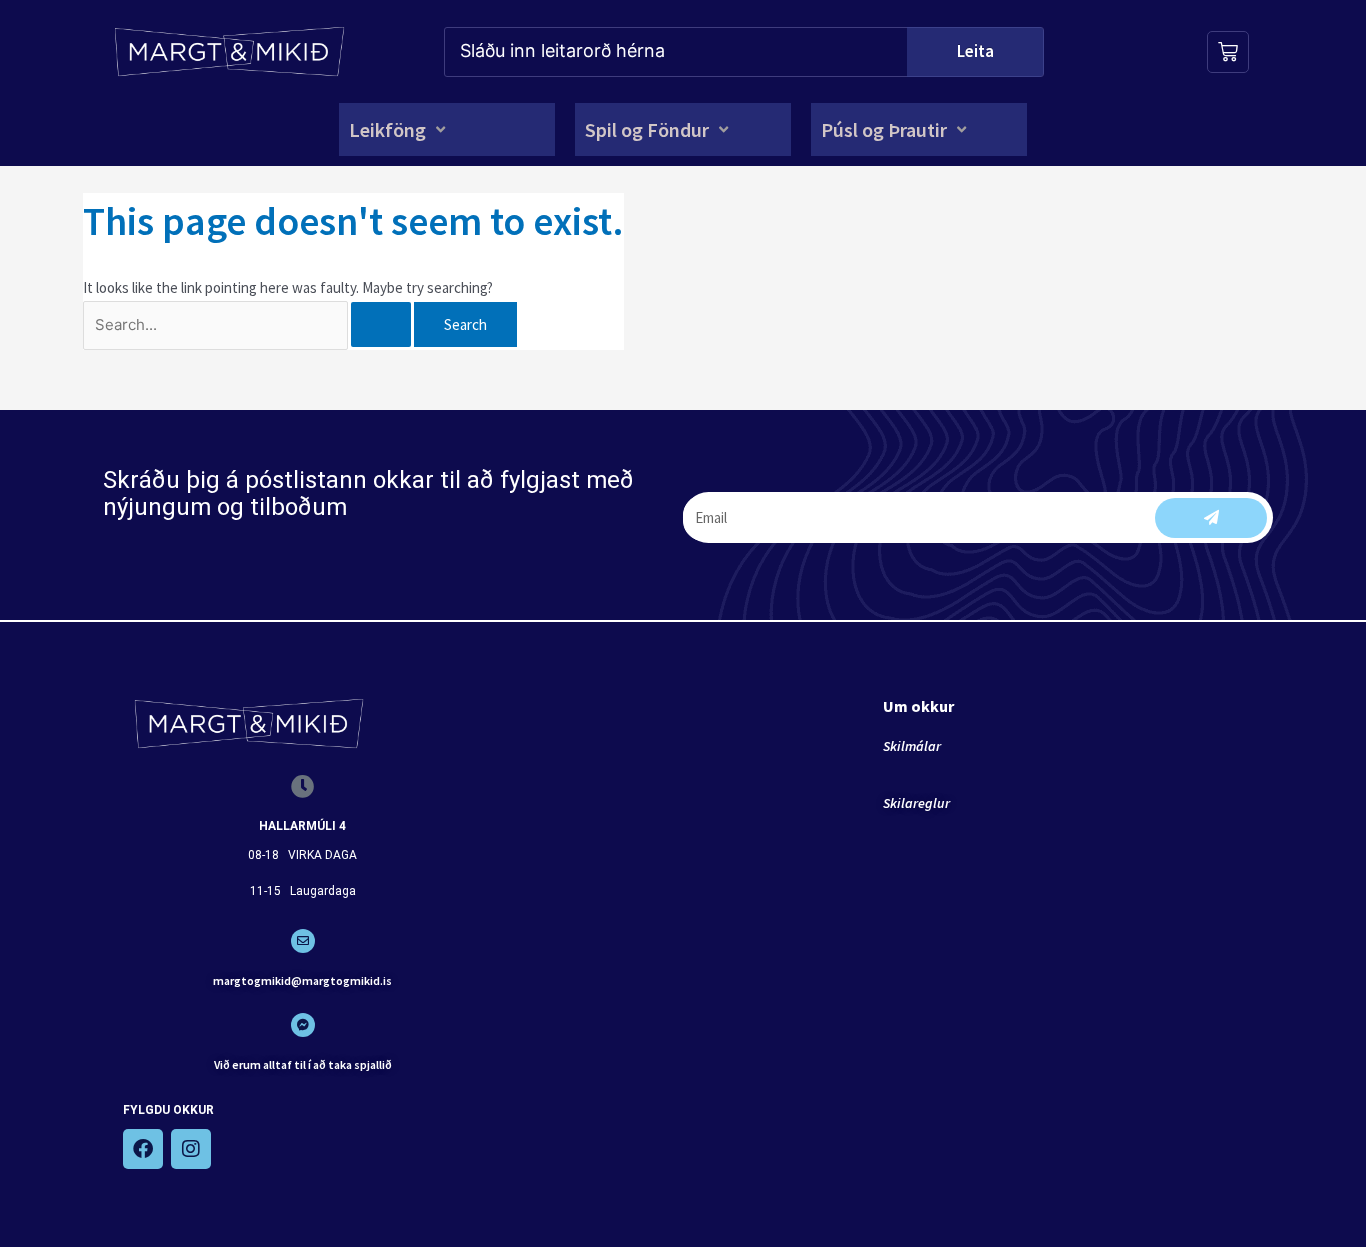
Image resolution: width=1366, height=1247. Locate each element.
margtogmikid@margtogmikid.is (302, 980)
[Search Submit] (381, 324)
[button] (399, 129)
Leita (975, 51)
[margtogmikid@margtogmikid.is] (303, 941)
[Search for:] (248, 324)
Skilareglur (916, 803)
